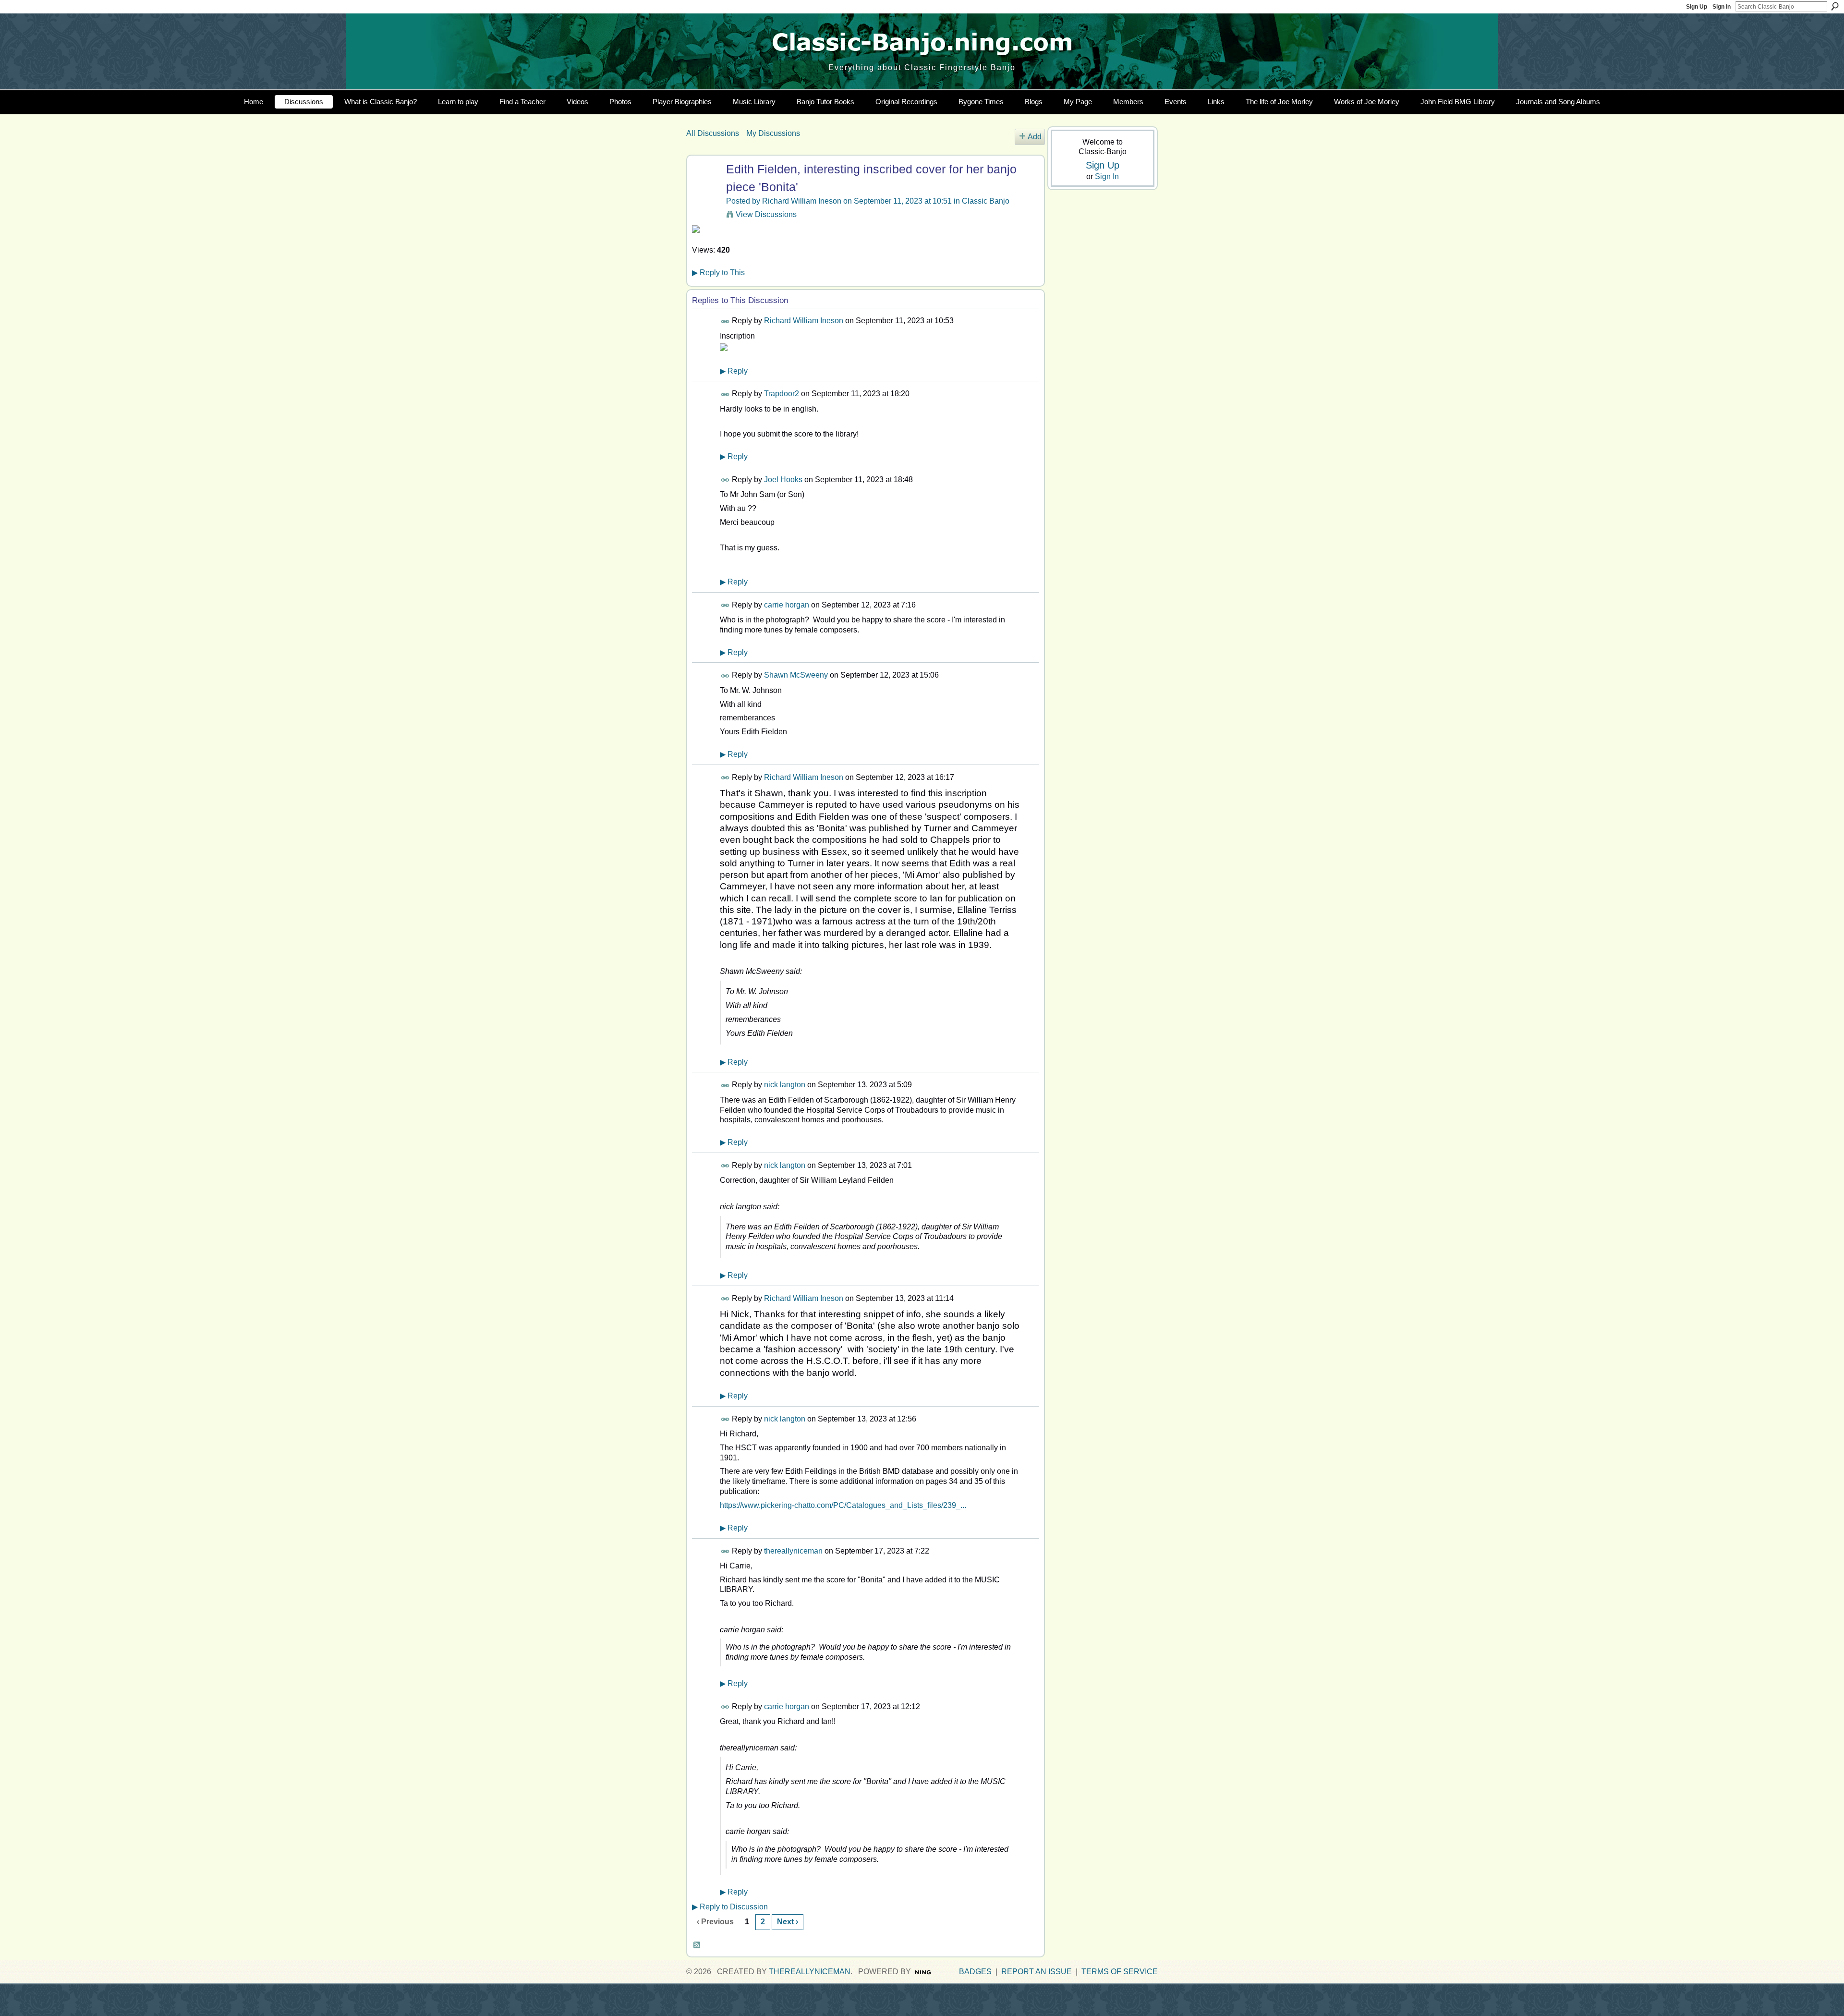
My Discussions (773, 133)
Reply (734, 371)
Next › (788, 1922)
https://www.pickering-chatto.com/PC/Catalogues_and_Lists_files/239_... (843, 1505)
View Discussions (766, 214)
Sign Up (1697, 7)
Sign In (1722, 7)
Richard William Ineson (802, 201)
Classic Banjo (986, 201)
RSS (697, 1945)
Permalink (725, 322)
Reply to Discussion (730, 1907)
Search (1835, 6)
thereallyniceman (793, 1551)
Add (1035, 137)
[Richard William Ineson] (705, 188)
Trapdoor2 (782, 394)
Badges (975, 1972)
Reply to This (718, 273)
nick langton (785, 1085)
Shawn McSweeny (796, 675)
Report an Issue (1037, 1972)
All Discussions (713, 133)
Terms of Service (1120, 1972)
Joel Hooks (783, 480)
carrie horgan (787, 605)
